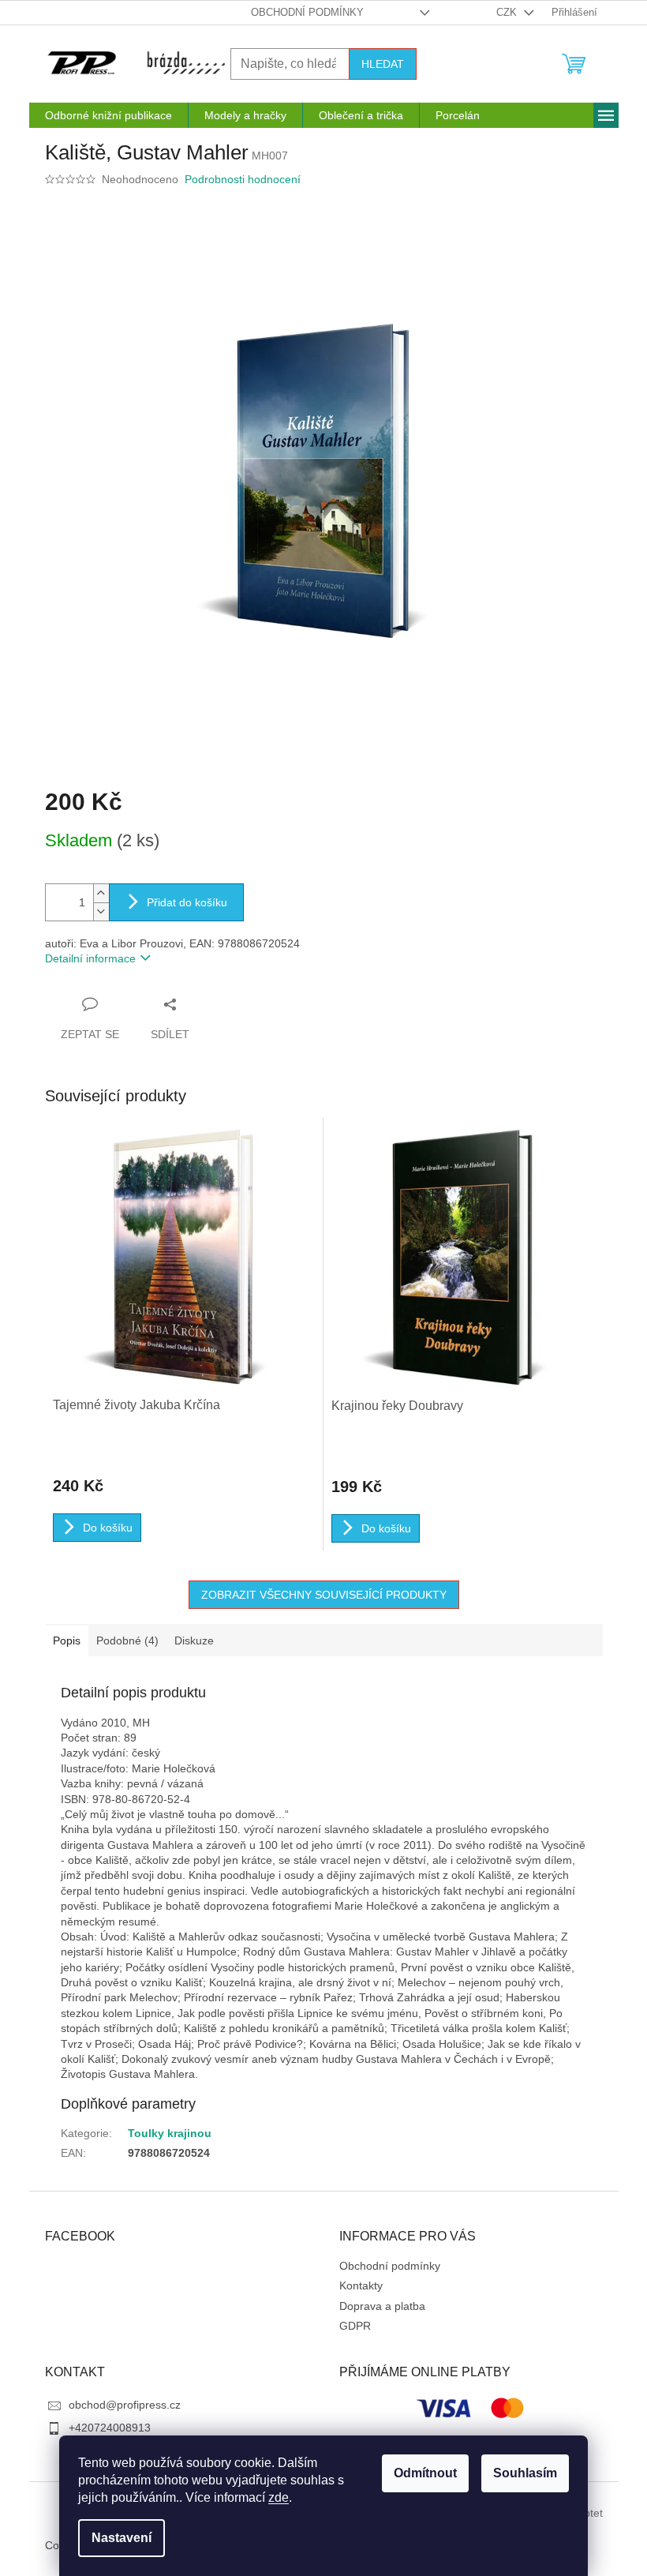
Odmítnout (425, 2473)
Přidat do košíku (187, 902)
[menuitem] (108, 115)
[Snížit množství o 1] (101, 911)
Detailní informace (90, 958)
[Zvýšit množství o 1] (101, 893)
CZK (508, 12)
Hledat (383, 64)
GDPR (355, 2326)
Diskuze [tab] (194, 1640)
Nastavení (122, 2538)
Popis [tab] (67, 1640)
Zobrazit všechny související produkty (324, 1595)
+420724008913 (110, 2428)
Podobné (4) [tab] (127, 1640)
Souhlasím (525, 2473)
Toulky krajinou (170, 2133)
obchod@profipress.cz (125, 2405)
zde (279, 2497)
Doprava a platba (382, 2306)
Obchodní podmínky (307, 12)
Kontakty (361, 2285)
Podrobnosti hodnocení (243, 179)
